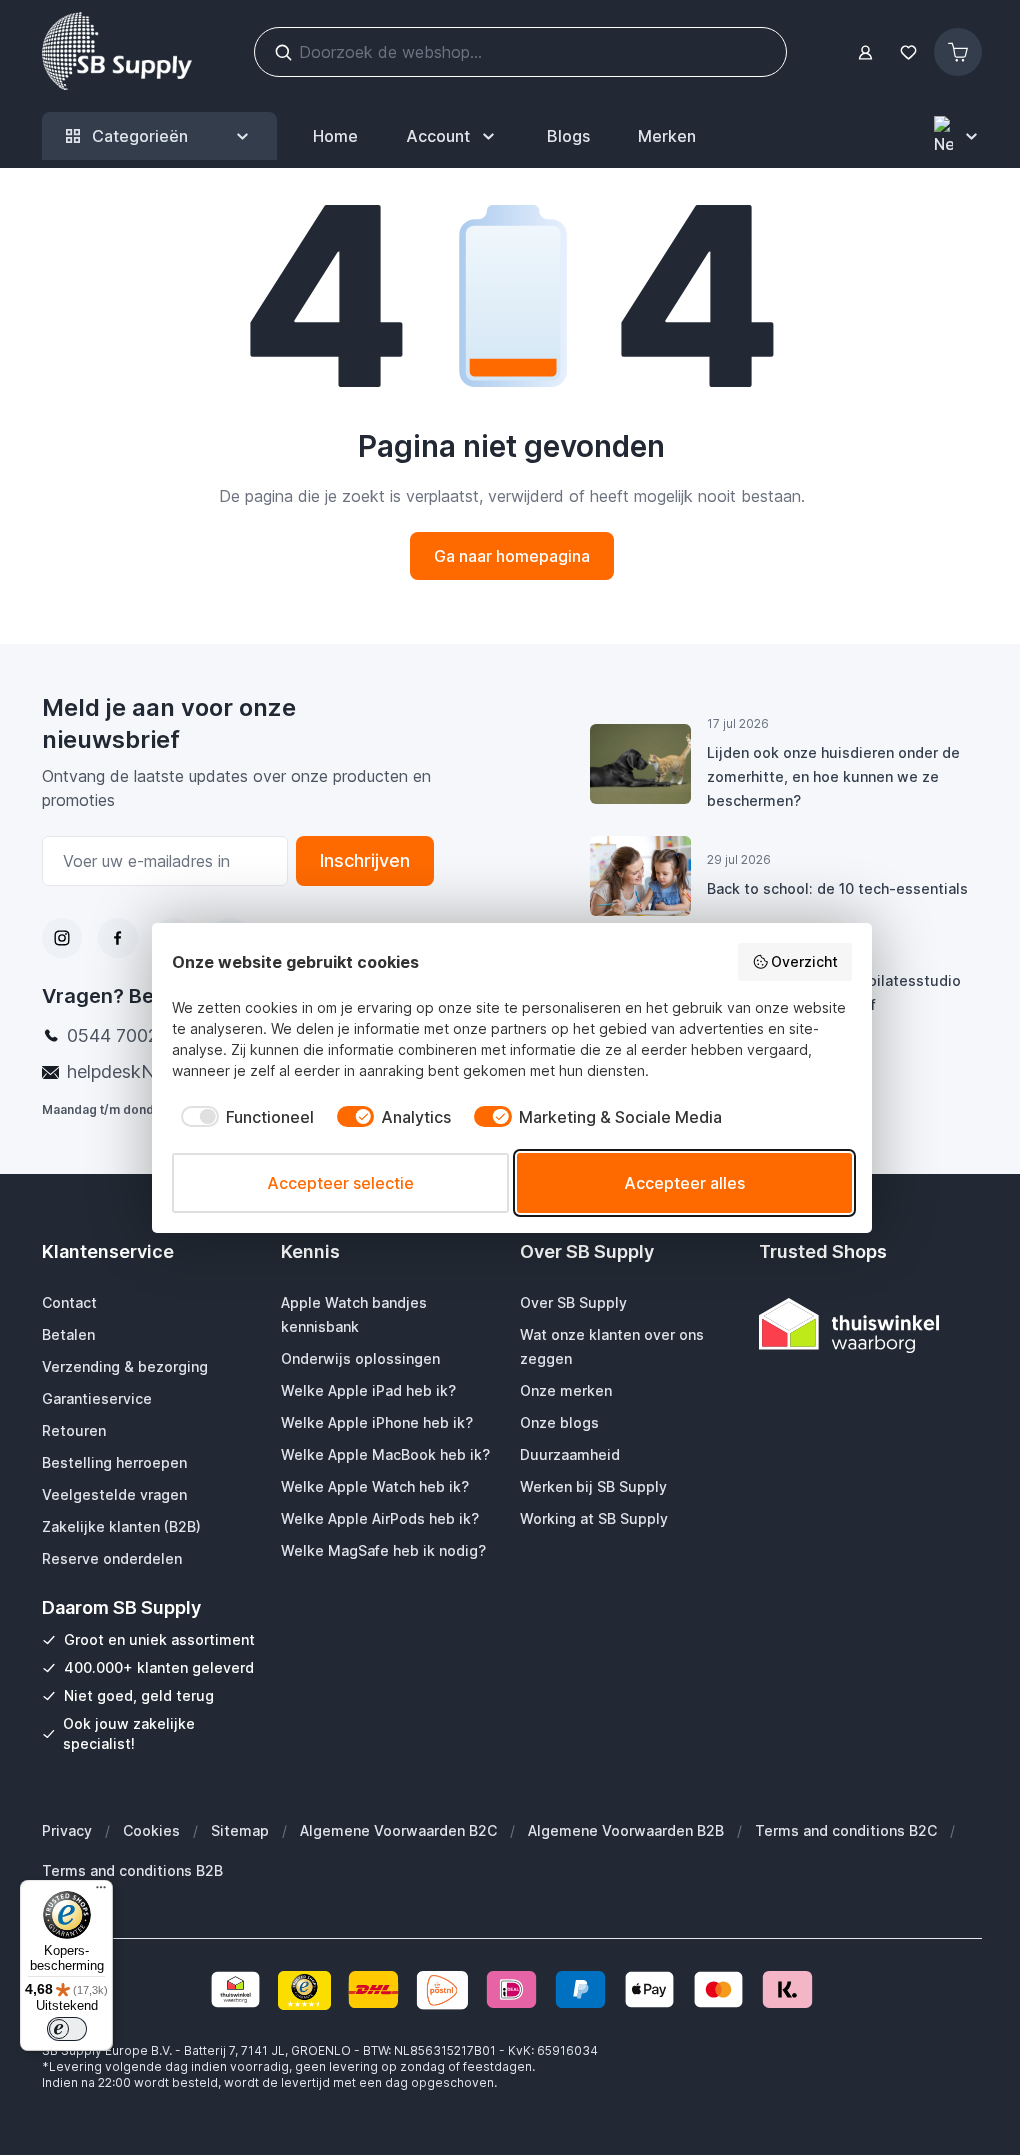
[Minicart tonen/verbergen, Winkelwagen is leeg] (958, 52)
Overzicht (804, 961)
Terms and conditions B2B (132, 1870)
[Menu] (101, 1892)
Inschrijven (365, 860)
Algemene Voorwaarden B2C (398, 1830)
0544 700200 (124, 1035)
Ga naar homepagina (512, 556)
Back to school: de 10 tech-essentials (837, 888)
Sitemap (240, 1830)
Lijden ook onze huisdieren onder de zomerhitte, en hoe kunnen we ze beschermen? (833, 776)
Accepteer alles (684, 1183)
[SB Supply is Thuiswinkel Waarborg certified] (870, 1325)
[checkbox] (243, 1117)
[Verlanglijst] (908, 52)
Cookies (151, 1830)
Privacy (67, 1830)
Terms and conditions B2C (846, 1830)
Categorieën (140, 136)
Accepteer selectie (340, 1183)
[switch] (67, 2029)
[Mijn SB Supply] (865, 52)
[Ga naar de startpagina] (117, 52)
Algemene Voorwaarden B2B (626, 1830)
